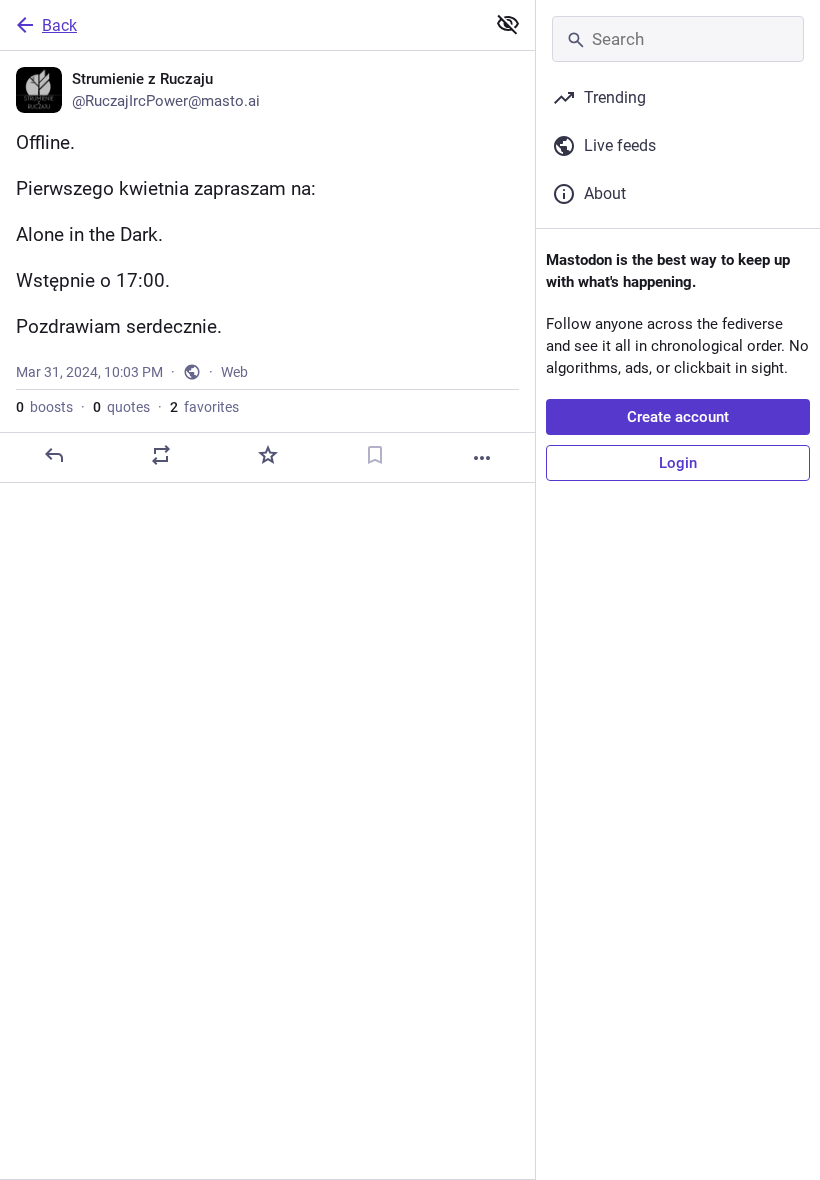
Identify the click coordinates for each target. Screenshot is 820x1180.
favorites (204, 407)
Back (59, 25)
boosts (44, 407)
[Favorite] (268, 455)
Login (678, 463)
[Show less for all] (508, 24)
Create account (678, 417)
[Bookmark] (375, 455)
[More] (482, 458)
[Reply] (54, 455)
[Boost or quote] (161, 455)
